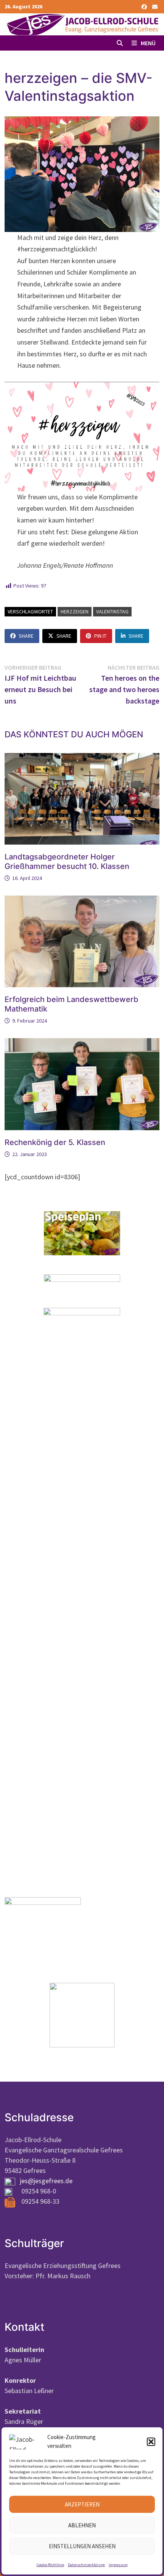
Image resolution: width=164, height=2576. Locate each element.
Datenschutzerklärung (86, 2565)
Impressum (118, 2565)
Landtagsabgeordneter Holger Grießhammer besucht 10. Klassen (67, 862)
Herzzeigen (75, 611)
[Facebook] (145, 6)
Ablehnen (82, 2525)
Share (26, 636)
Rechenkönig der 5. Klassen (55, 1142)
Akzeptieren (82, 2504)
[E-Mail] (155, 6)
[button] (151, 2442)
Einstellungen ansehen (82, 2546)
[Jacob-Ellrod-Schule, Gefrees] (82, 24)
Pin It (100, 636)
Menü (148, 43)
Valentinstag (112, 611)
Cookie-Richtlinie (50, 2565)
